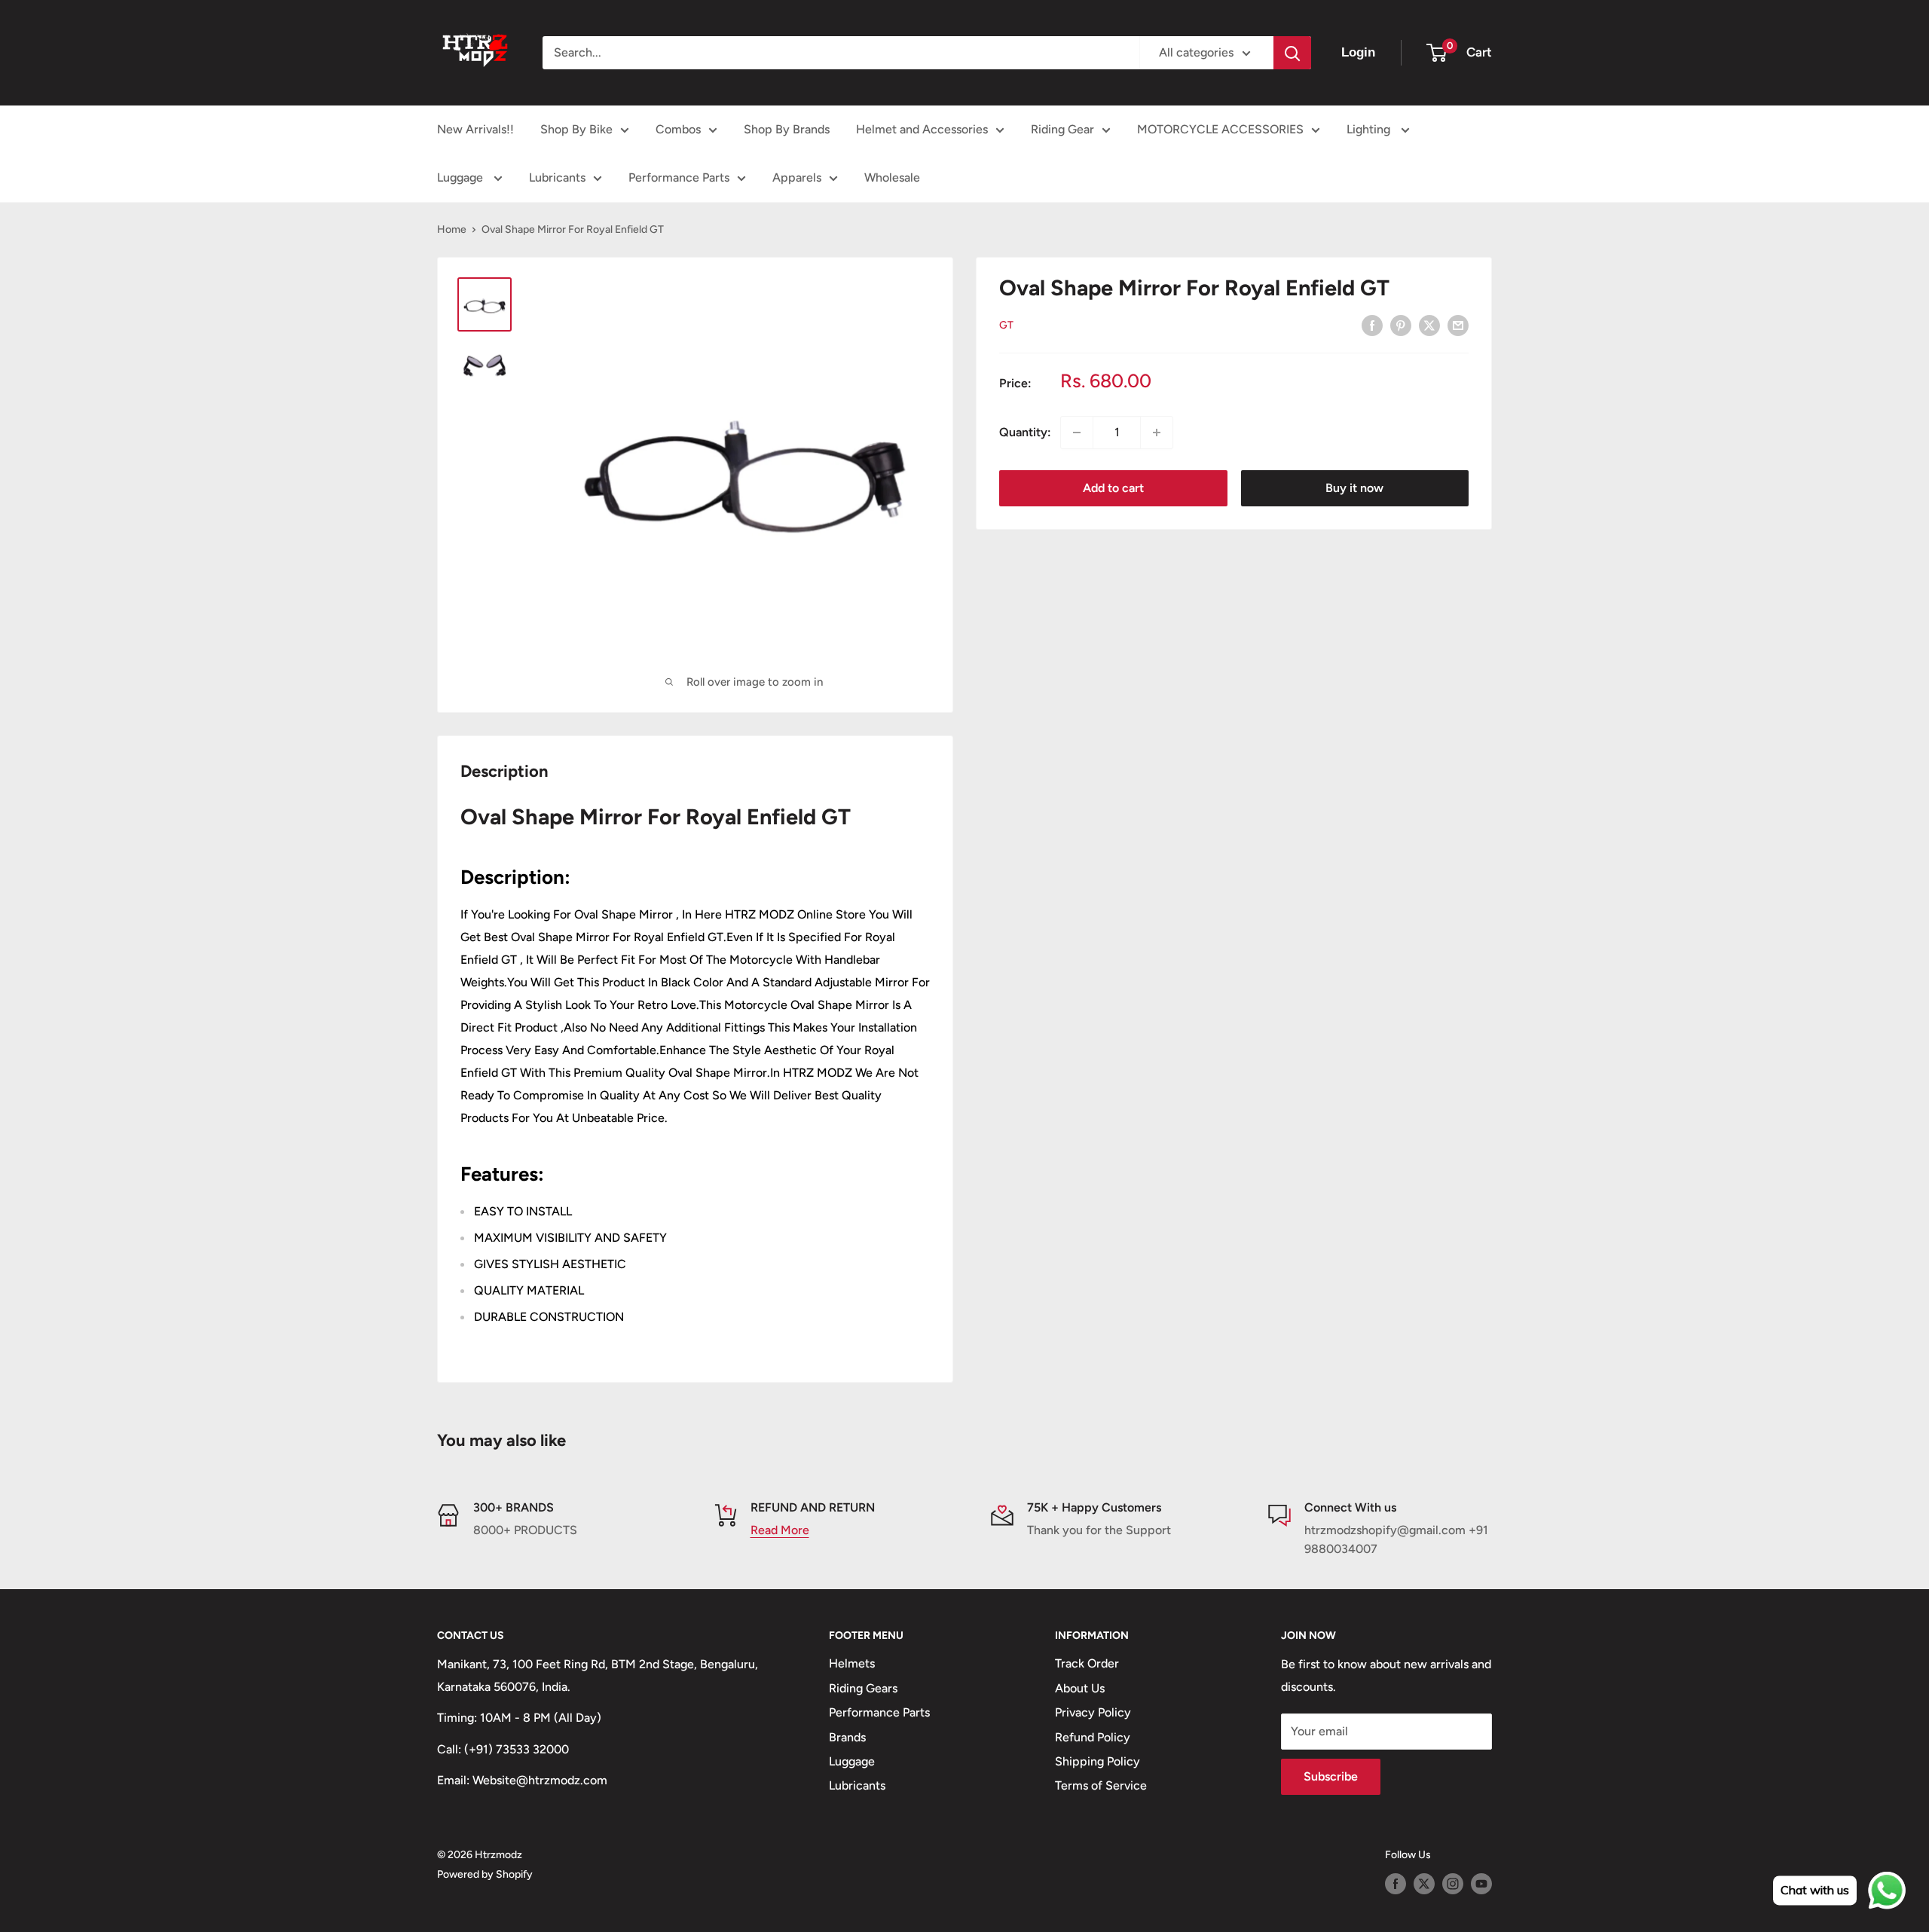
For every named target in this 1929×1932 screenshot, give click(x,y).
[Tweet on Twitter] (1429, 325)
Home (452, 229)
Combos (678, 129)
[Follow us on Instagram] (1453, 1884)
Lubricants (557, 177)
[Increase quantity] (1157, 433)
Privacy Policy (1093, 1712)
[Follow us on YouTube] (1481, 1884)
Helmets (852, 1663)
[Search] (1292, 53)
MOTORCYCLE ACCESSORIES (1220, 129)
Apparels (797, 177)
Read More (780, 1530)
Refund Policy (1093, 1737)
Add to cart (1113, 488)
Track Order (1087, 1663)
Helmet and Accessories (922, 129)
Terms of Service (1101, 1785)
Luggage (462, 177)
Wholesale (892, 177)
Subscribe (1331, 1776)
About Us (1080, 1688)
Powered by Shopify (485, 1874)
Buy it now (1354, 488)
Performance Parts (679, 177)
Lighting (1370, 129)
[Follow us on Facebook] (1396, 1884)
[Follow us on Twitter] (1424, 1884)
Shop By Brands (787, 129)
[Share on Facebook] (1372, 325)
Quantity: (1025, 432)
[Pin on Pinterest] (1401, 325)
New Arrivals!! (475, 129)
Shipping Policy (1097, 1761)
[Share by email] (1458, 325)
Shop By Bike (576, 129)
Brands (847, 1737)
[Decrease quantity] (1077, 433)
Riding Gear (1062, 129)
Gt (1006, 325)
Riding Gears (863, 1688)
